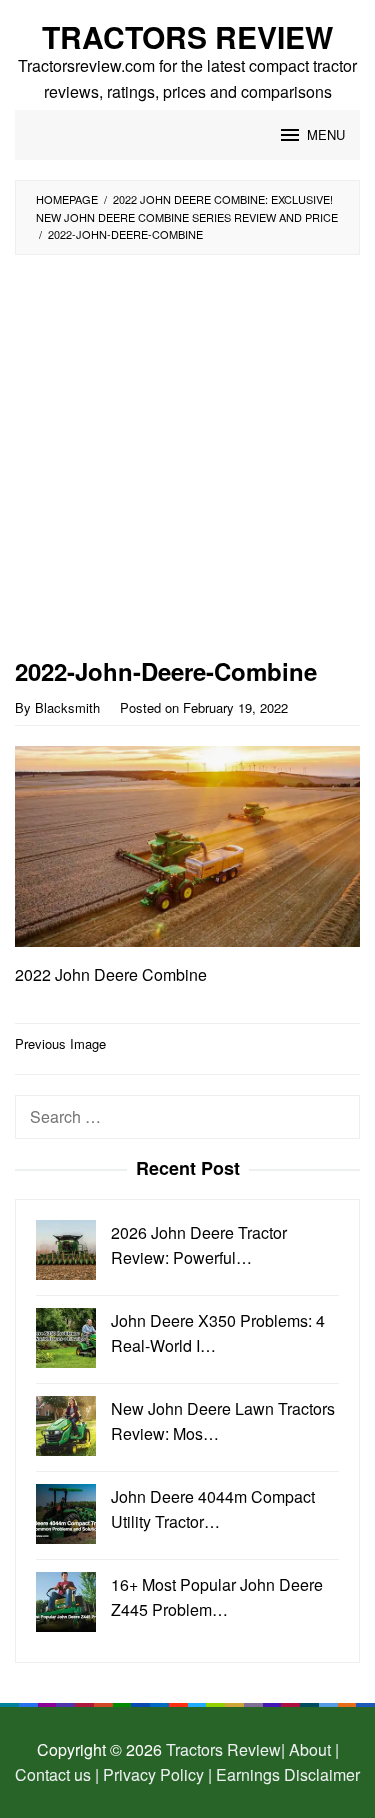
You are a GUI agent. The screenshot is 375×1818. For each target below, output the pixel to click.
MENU (326, 134)
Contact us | (57, 1774)
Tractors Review (187, 36)
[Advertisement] (187, 462)
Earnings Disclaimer (286, 1774)
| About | (310, 1749)
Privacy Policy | (155, 1774)
